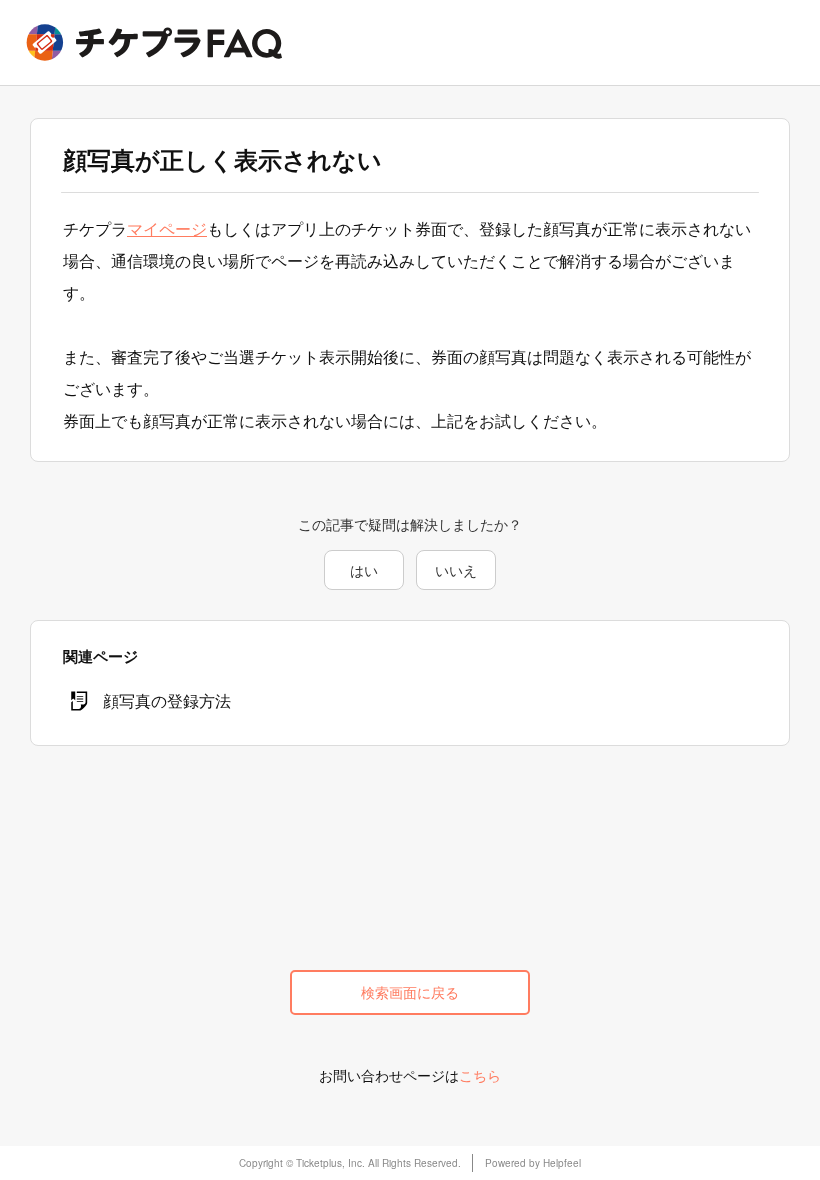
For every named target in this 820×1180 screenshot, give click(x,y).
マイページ (167, 228)
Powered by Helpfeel (533, 1163)
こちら (480, 1075)
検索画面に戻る (410, 992)
